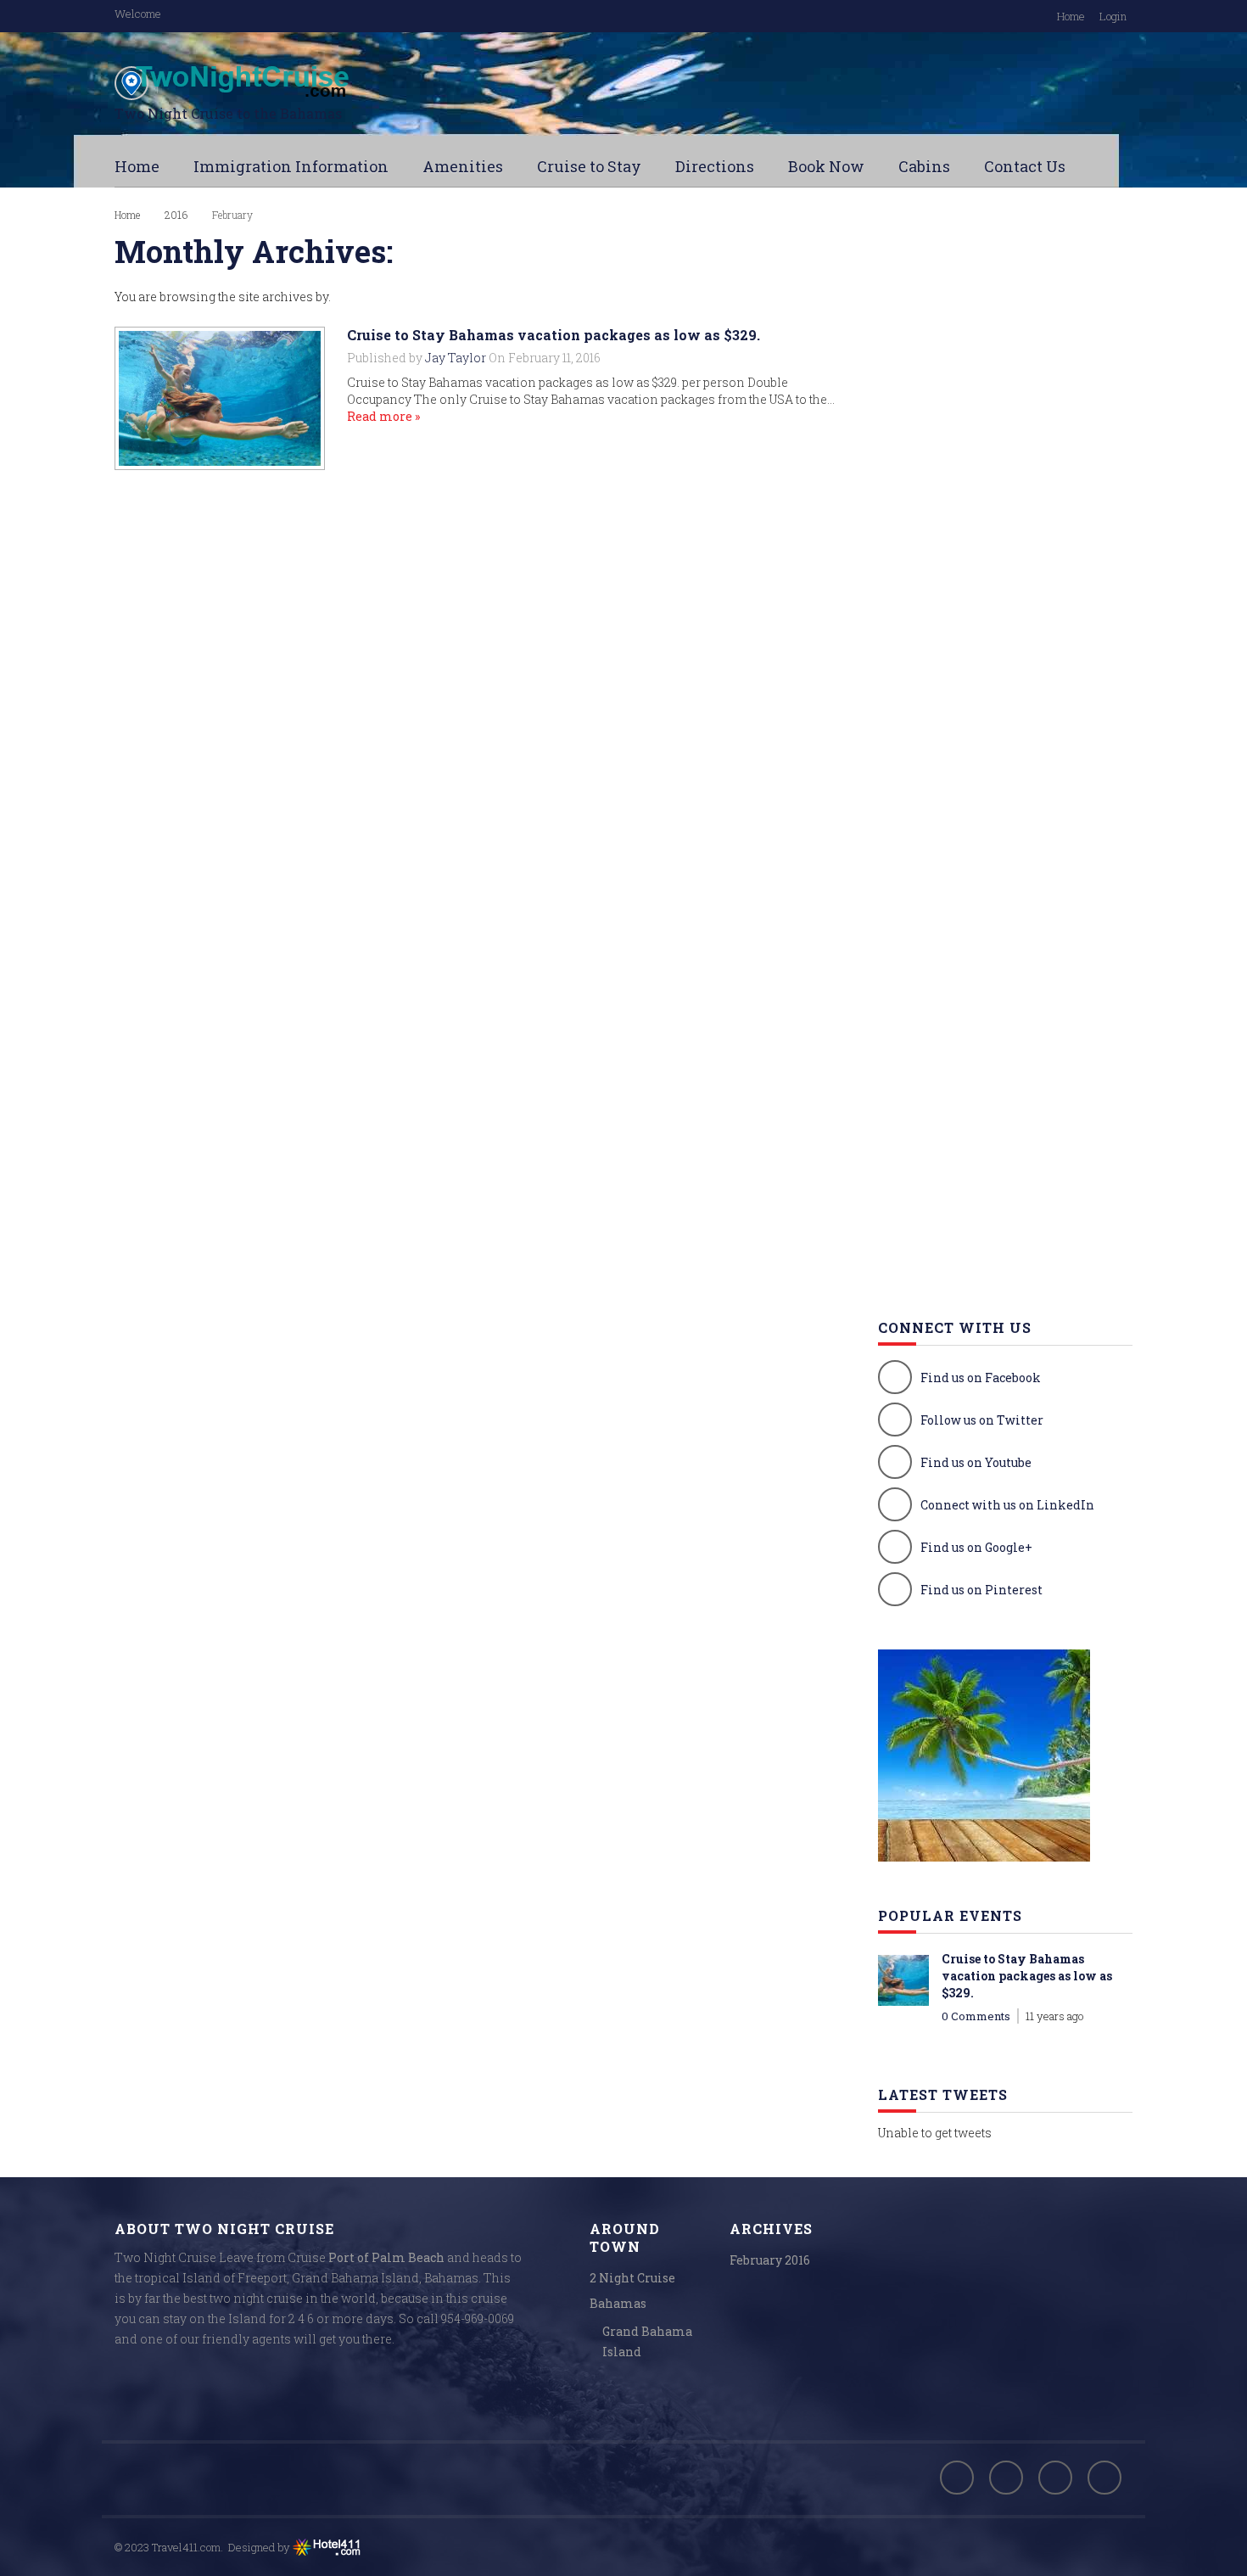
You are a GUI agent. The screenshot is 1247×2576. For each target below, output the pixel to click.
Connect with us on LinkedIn (1007, 1505)
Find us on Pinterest (981, 1590)
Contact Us (1025, 166)
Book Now (826, 166)
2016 (176, 215)
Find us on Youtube (976, 1462)
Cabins (924, 166)
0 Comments (976, 2016)
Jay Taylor (456, 358)
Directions (715, 166)
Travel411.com (186, 2547)
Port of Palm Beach (386, 2257)
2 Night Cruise (632, 2278)
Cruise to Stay (589, 166)
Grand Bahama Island (647, 2341)
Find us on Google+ (976, 1547)
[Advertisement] (1005, 492)
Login (1113, 16)
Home (1071, 16)
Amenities (463, 166)
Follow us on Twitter (982, 1420)
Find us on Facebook (981, 1378)
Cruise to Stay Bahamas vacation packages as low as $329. (554, 335)
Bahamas (618, 2303)
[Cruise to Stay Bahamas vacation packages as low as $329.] (220, 398)
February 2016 (770, 2260)
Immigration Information (291, 166)
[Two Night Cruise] (284, 83)
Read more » (383, 416)
